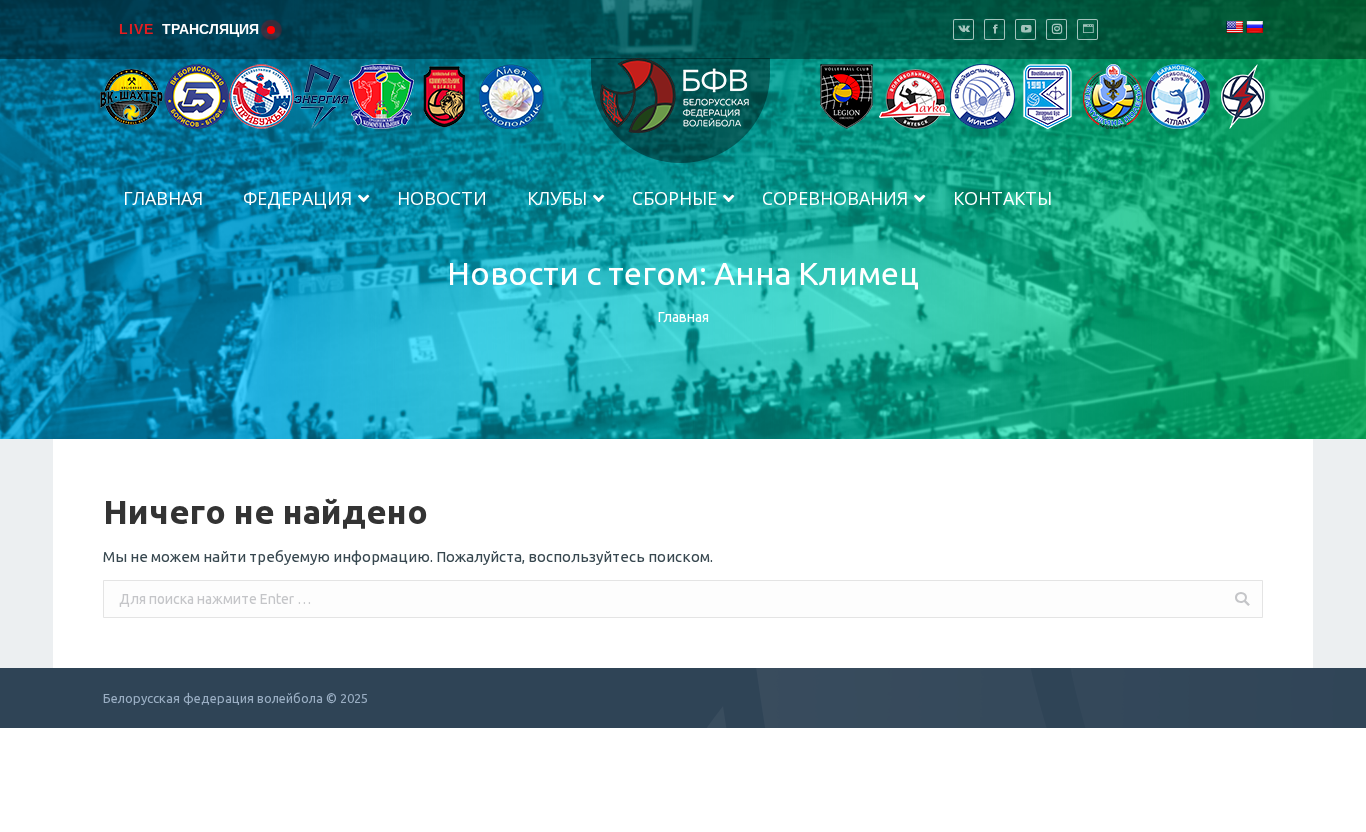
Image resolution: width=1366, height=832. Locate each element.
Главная (683, 317)
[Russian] (1254, 27)
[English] (1234, 27)
